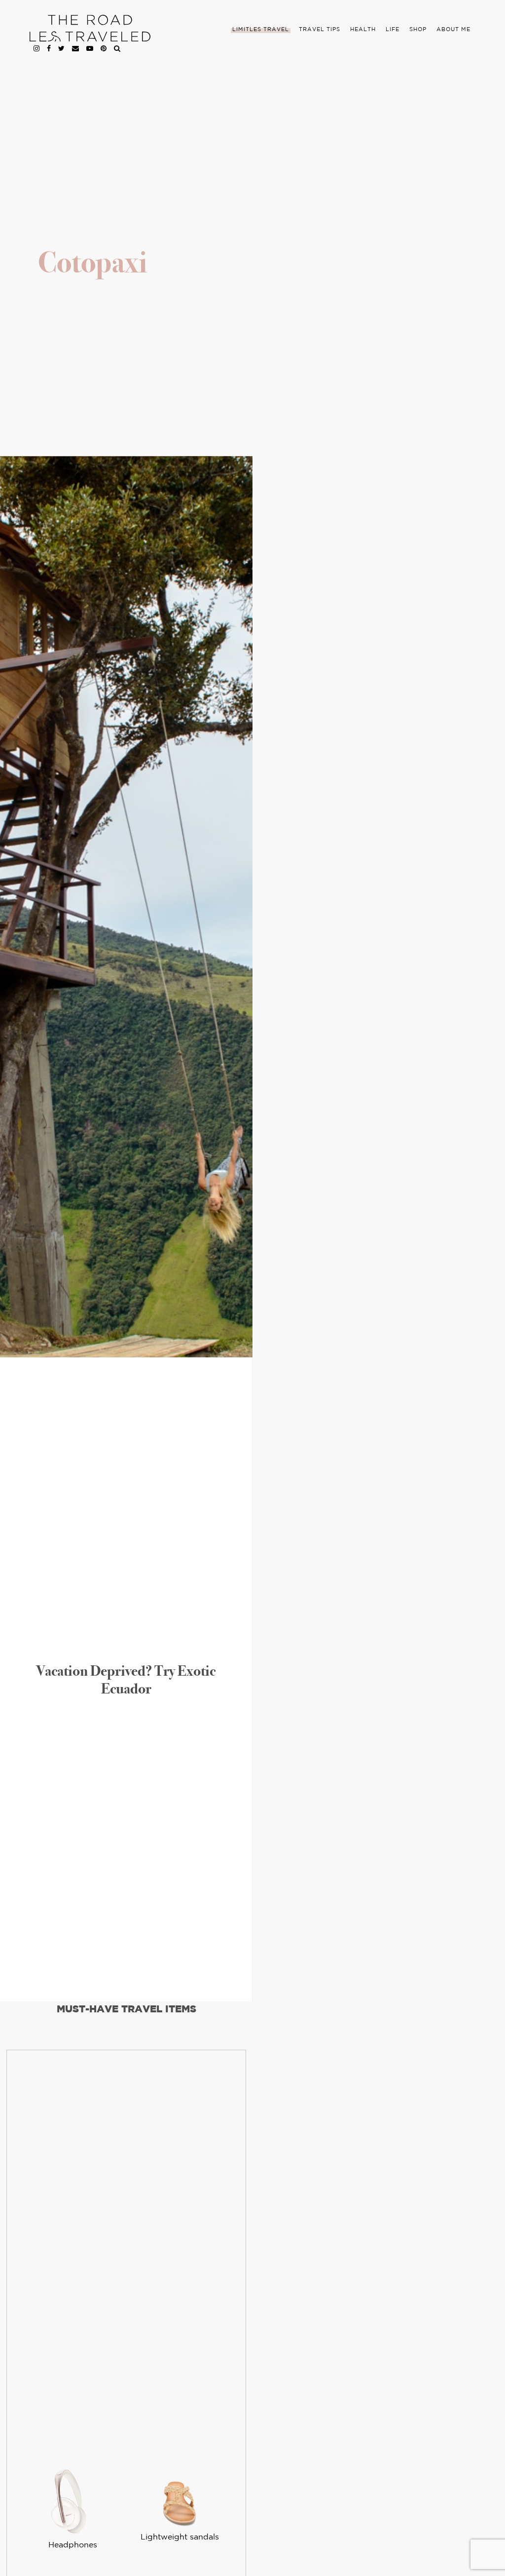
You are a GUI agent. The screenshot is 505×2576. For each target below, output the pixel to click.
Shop (418, 30)
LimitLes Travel (261, 30)
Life (393, 30)
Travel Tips (320, 30)
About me (453, 30)
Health (363, 30)
